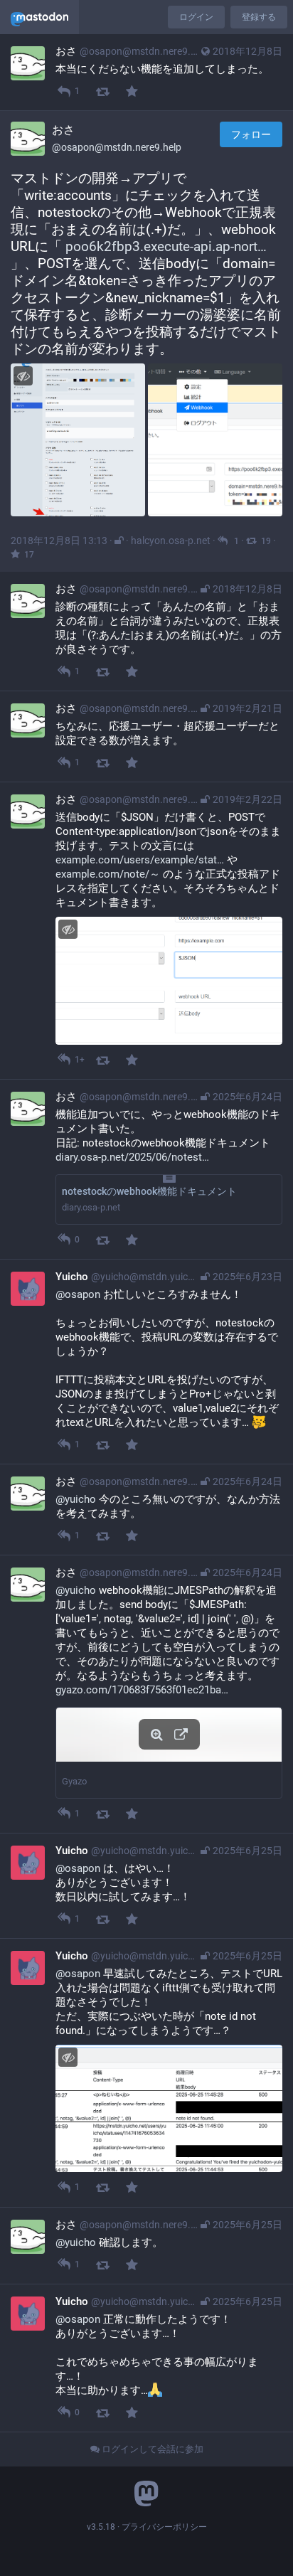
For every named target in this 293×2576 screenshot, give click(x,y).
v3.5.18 (101, 2527)
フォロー (251, 134)
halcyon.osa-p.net (171, 541)
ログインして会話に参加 (151, 2449)
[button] (169, 1752)
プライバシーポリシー (164, 2527)
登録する (259, 17)
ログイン (196, 17)
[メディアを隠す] (23, 376)
